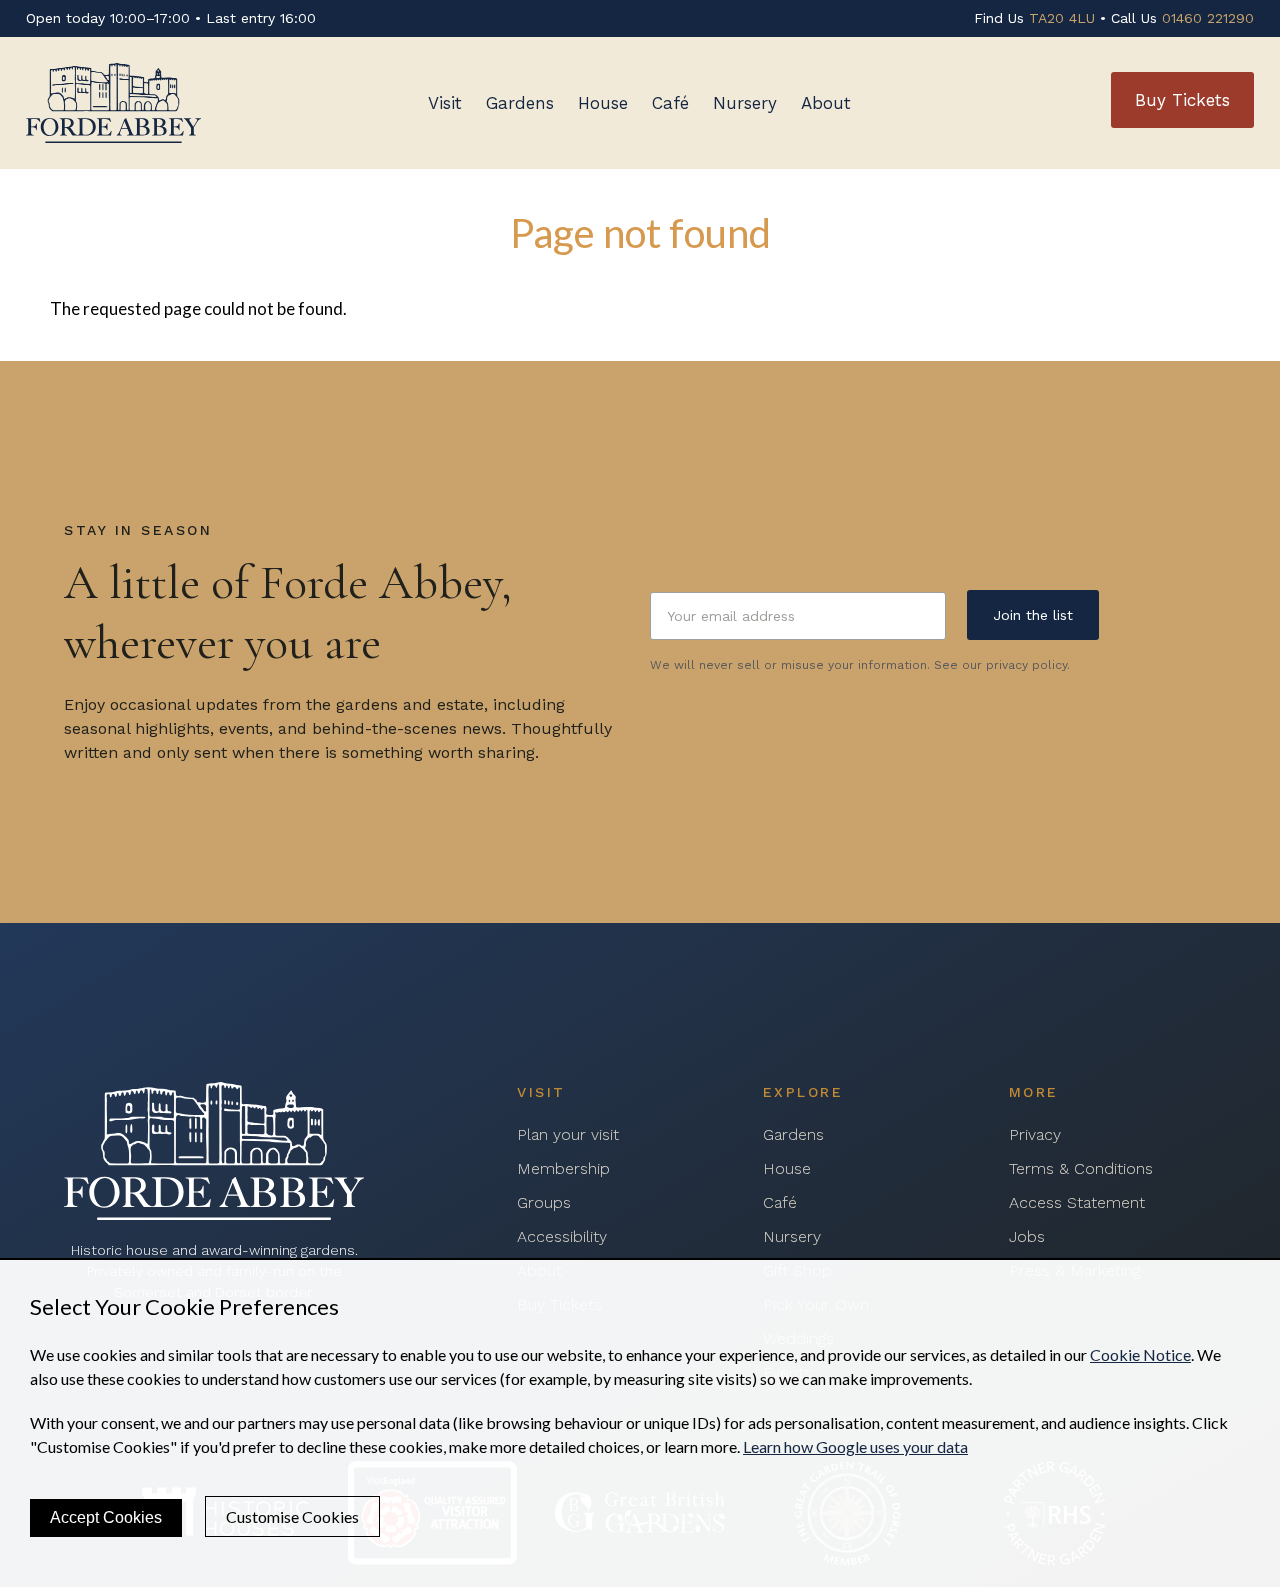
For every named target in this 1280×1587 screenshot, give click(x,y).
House (603, 103)
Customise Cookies (292, 1516)
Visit (445, 103)
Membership (563, 1168)
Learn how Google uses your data (855, 1446)
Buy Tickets (1182, 100)
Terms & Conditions (1081, 1168)
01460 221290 (1208, 18)
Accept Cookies (106, 1517)
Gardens (520, 103)
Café (670, 103)
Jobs (1027, 1236)
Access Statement (1077, 1202)
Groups (544, 1202)
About (826, 103)
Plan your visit (568, 1134)
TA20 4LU (1062, 18)
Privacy (1035, 1134)
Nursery (745, 103)
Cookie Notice (1140, 1354)
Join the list (1033, 615)
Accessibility (562, 1236)
